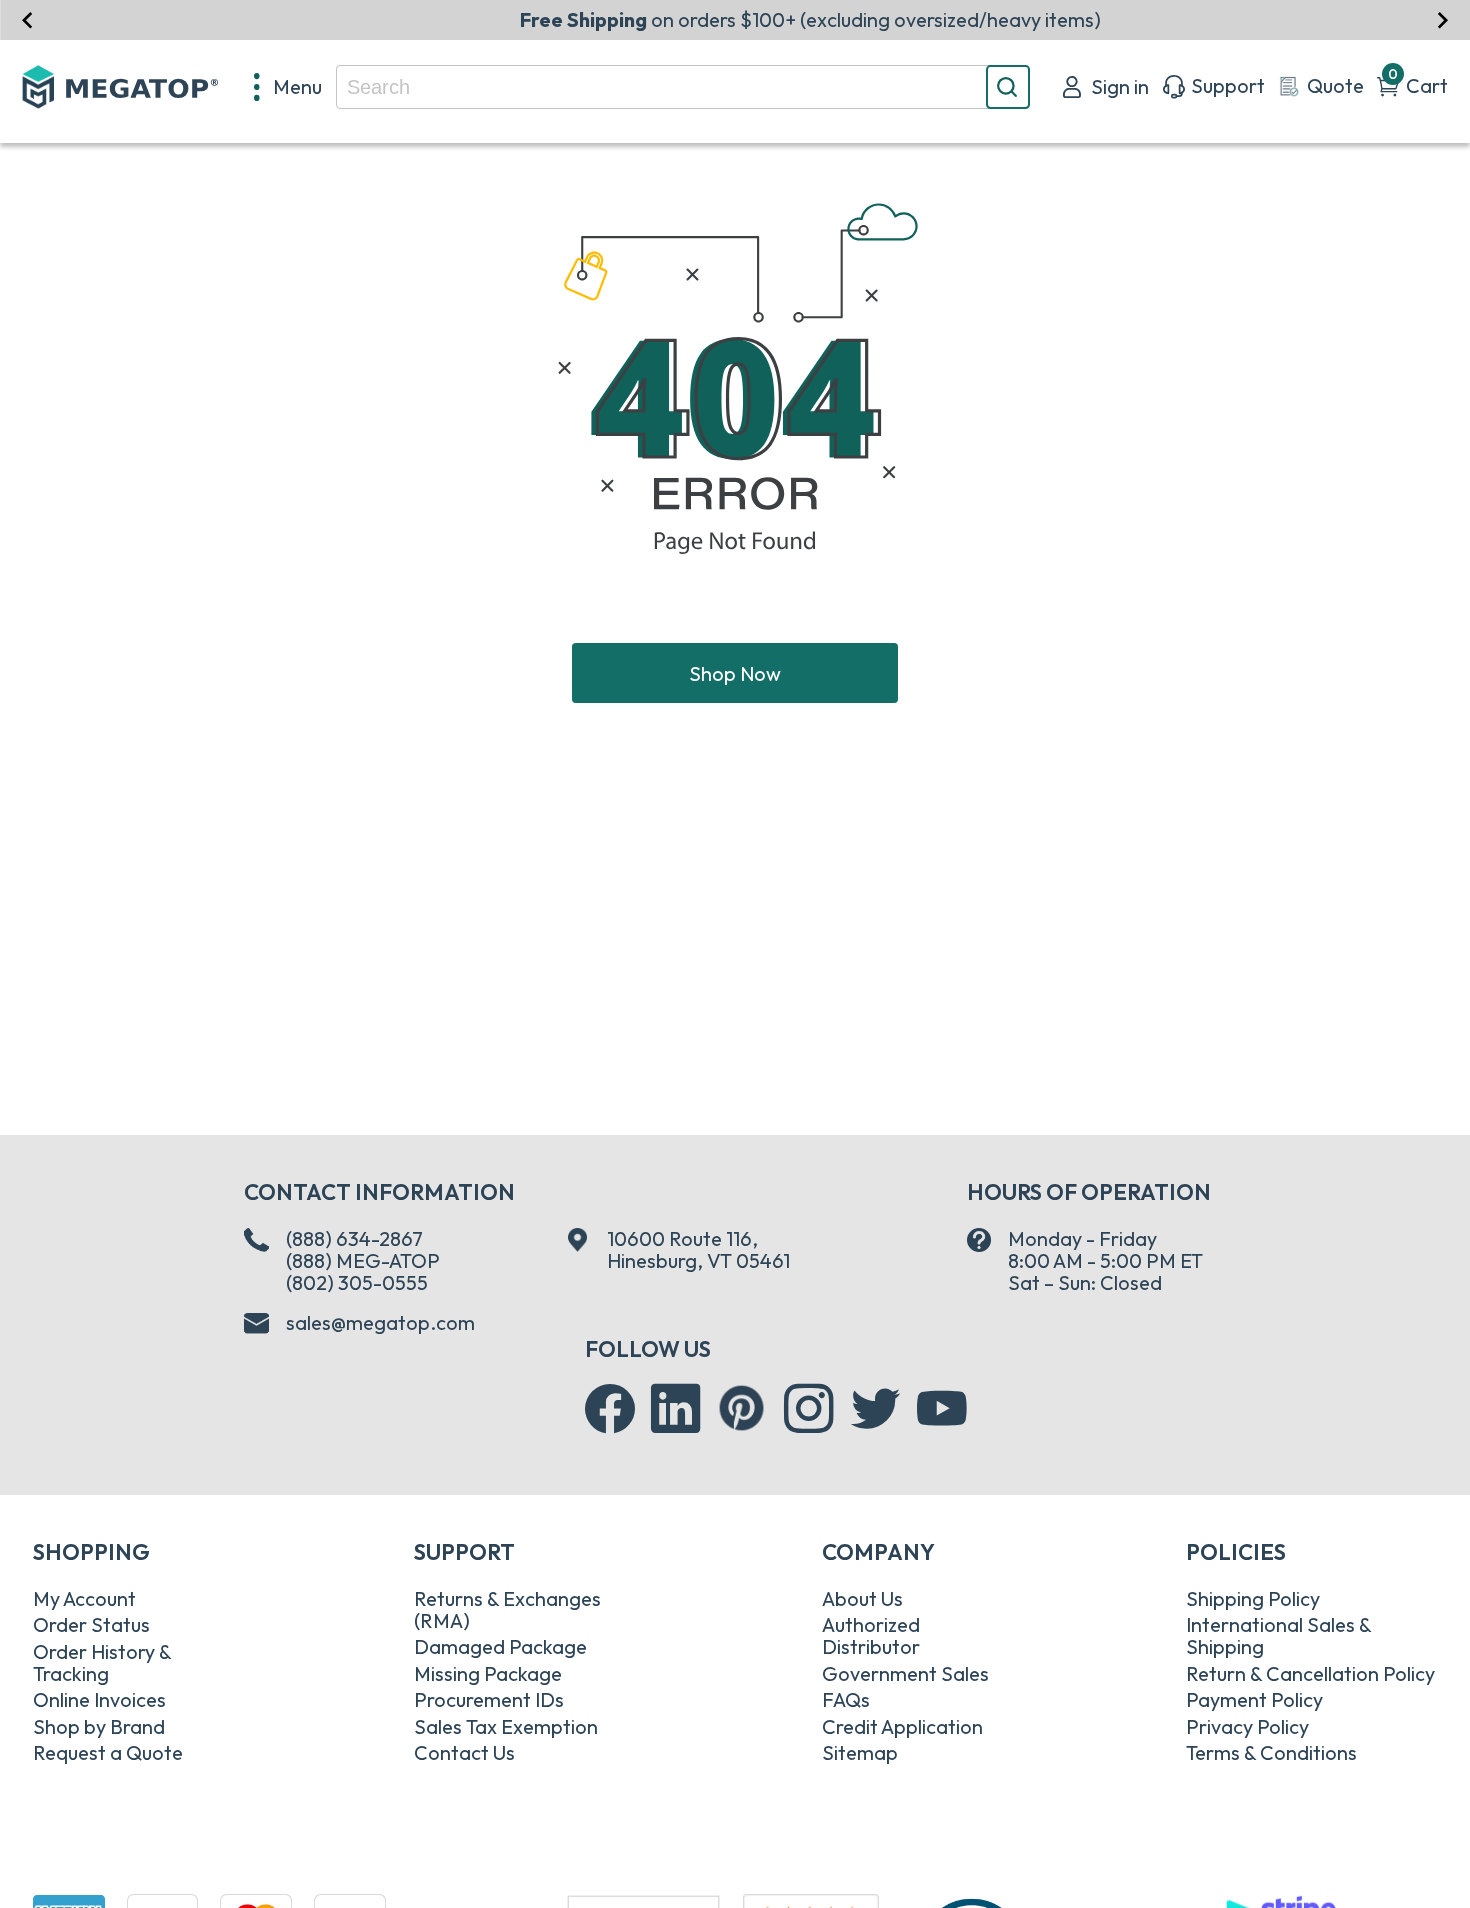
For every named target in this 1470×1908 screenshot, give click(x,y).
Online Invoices (99, 1699)
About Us (862, 1598)
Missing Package (488, 1673)
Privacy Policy (1247, 1726)
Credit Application (902, 1726)
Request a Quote (108, 1752)
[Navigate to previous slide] (27, 19)
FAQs (846, 1699)
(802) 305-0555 (357, 1282)
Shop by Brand (99, 1726)
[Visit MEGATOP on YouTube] (942, 1409)
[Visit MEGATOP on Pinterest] (741, 1407)
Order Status (91, 1624)
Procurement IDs (489, 1699)
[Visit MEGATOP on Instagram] (809, 1409)
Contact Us (464, 1752)
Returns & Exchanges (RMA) (507, 1609)
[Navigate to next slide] (1442, 19)
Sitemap (860, 1752)
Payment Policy (1254, 1699)
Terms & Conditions (1271, 1752)
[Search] (1008, 87)
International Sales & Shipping (1278, 1635)
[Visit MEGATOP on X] (876, 1409)
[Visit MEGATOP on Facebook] (610, 1409)
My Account (84, 1598)
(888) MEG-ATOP (363, 1260)
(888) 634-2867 (354, 1238)
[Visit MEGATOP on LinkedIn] (676, 1409)
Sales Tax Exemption (506, 1726)
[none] (288, 87)
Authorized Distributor (871, 1635)
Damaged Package (500, 1646)
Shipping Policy (1253, 1598)
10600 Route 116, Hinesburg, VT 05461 (698, 1250)
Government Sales (905, 1673)
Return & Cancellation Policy (1310, 1673)
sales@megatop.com (380, 1323)
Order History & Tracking (102, 1662)
